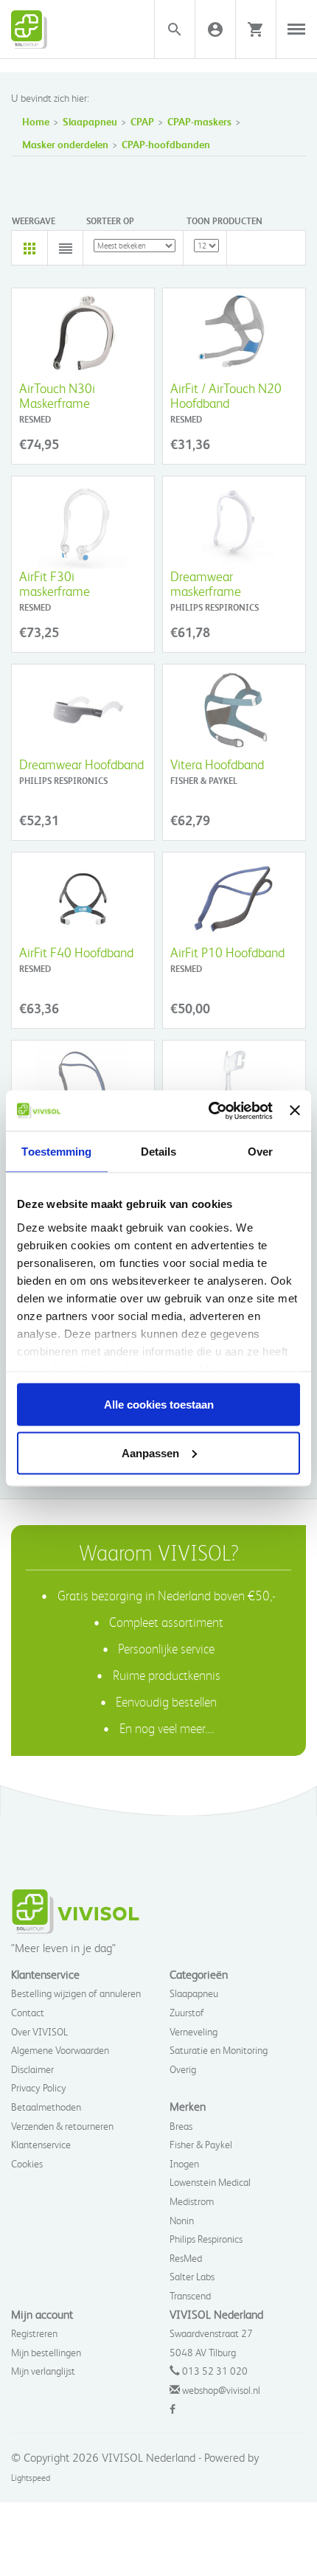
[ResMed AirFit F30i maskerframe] (83, 523)
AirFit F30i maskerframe (55, 583)
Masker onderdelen (65, 144)
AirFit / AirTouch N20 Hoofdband (226, 395)
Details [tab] (159, 1152)
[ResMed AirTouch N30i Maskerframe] (83, 334)
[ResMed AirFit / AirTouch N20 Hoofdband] (234, 334)
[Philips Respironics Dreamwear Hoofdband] (83, 711)
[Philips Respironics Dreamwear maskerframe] (234, 523)
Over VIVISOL (39, 2031)
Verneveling (194, 2031)
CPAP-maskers (199, 121)
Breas (181, 2126)
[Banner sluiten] (295, 1111)
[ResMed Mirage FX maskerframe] (234, 1087)
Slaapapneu (90, 121)
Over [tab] (260, 1152)
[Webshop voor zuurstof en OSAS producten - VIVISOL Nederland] (66, 29)
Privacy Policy (39, 2087)
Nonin (182, 2220)
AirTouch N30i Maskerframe (57, 395)
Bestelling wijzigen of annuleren (76, 1993)
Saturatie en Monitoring (219, 2050)
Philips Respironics (206, 2239)
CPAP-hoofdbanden (166, 144)
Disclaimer (32, 2069)
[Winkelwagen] (256, 29)
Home (36, 121)
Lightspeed (31, 2478)
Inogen (184, 2163)
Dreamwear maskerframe (206, 583)
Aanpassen (150, 1452)
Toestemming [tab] (56, 1152)
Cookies (27, 2163)
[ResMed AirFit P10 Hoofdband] (234, 899)
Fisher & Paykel (201, 2144)
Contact (28, 2012)
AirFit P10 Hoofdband (227, 952)
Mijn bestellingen (46, 2352)
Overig (183, 2069)
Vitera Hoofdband (217, 764)
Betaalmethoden (46, 2107)
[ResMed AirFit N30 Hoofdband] (83, 1087)
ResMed (186, 2258)
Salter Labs (192, 2276)
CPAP (142, 121)
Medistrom (192, 2201)
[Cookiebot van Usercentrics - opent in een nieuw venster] (209, 1111)
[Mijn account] (215, 29)
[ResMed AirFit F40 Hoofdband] (83, 899)
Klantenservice (41, 2144)
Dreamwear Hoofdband (81, 764)
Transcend (190, 2295)
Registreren (34, 2333)
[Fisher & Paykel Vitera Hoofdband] (234, 711)
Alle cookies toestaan (159, 1405)
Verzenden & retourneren (62, 2126)
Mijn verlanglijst (43, 2371)
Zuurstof (187, 2012)
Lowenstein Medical (210, 2182)
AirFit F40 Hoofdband (76, 952)
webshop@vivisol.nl (221, 2390)
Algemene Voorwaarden (60, 2050)
